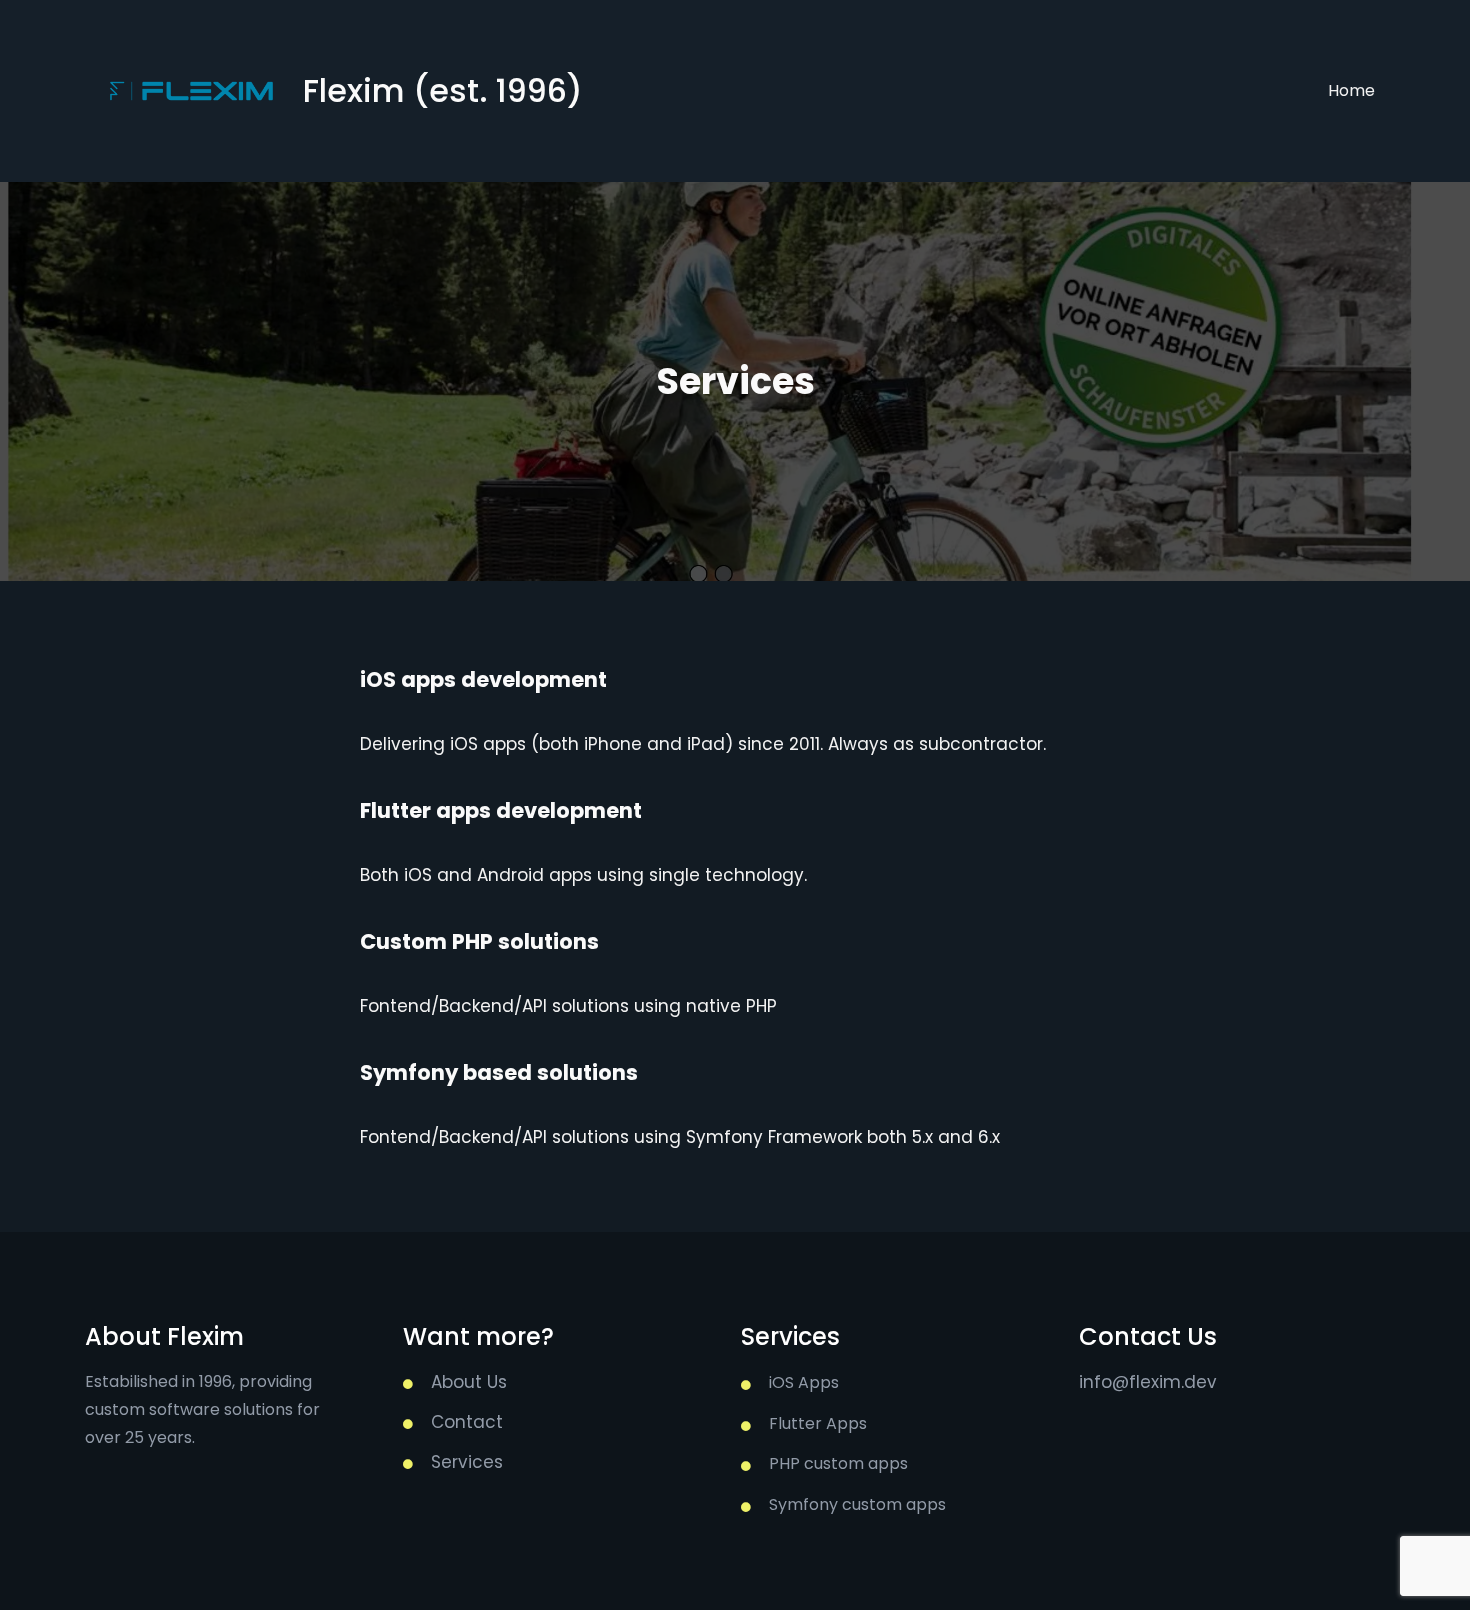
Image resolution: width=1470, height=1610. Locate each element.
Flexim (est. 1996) (443, 90)
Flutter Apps (818, 1423)
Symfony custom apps (857, 1504)
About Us (469, 1382)
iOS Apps (804, 1382)
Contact (467, 1422)
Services (467, 1462)
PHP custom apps (838, 1463)
